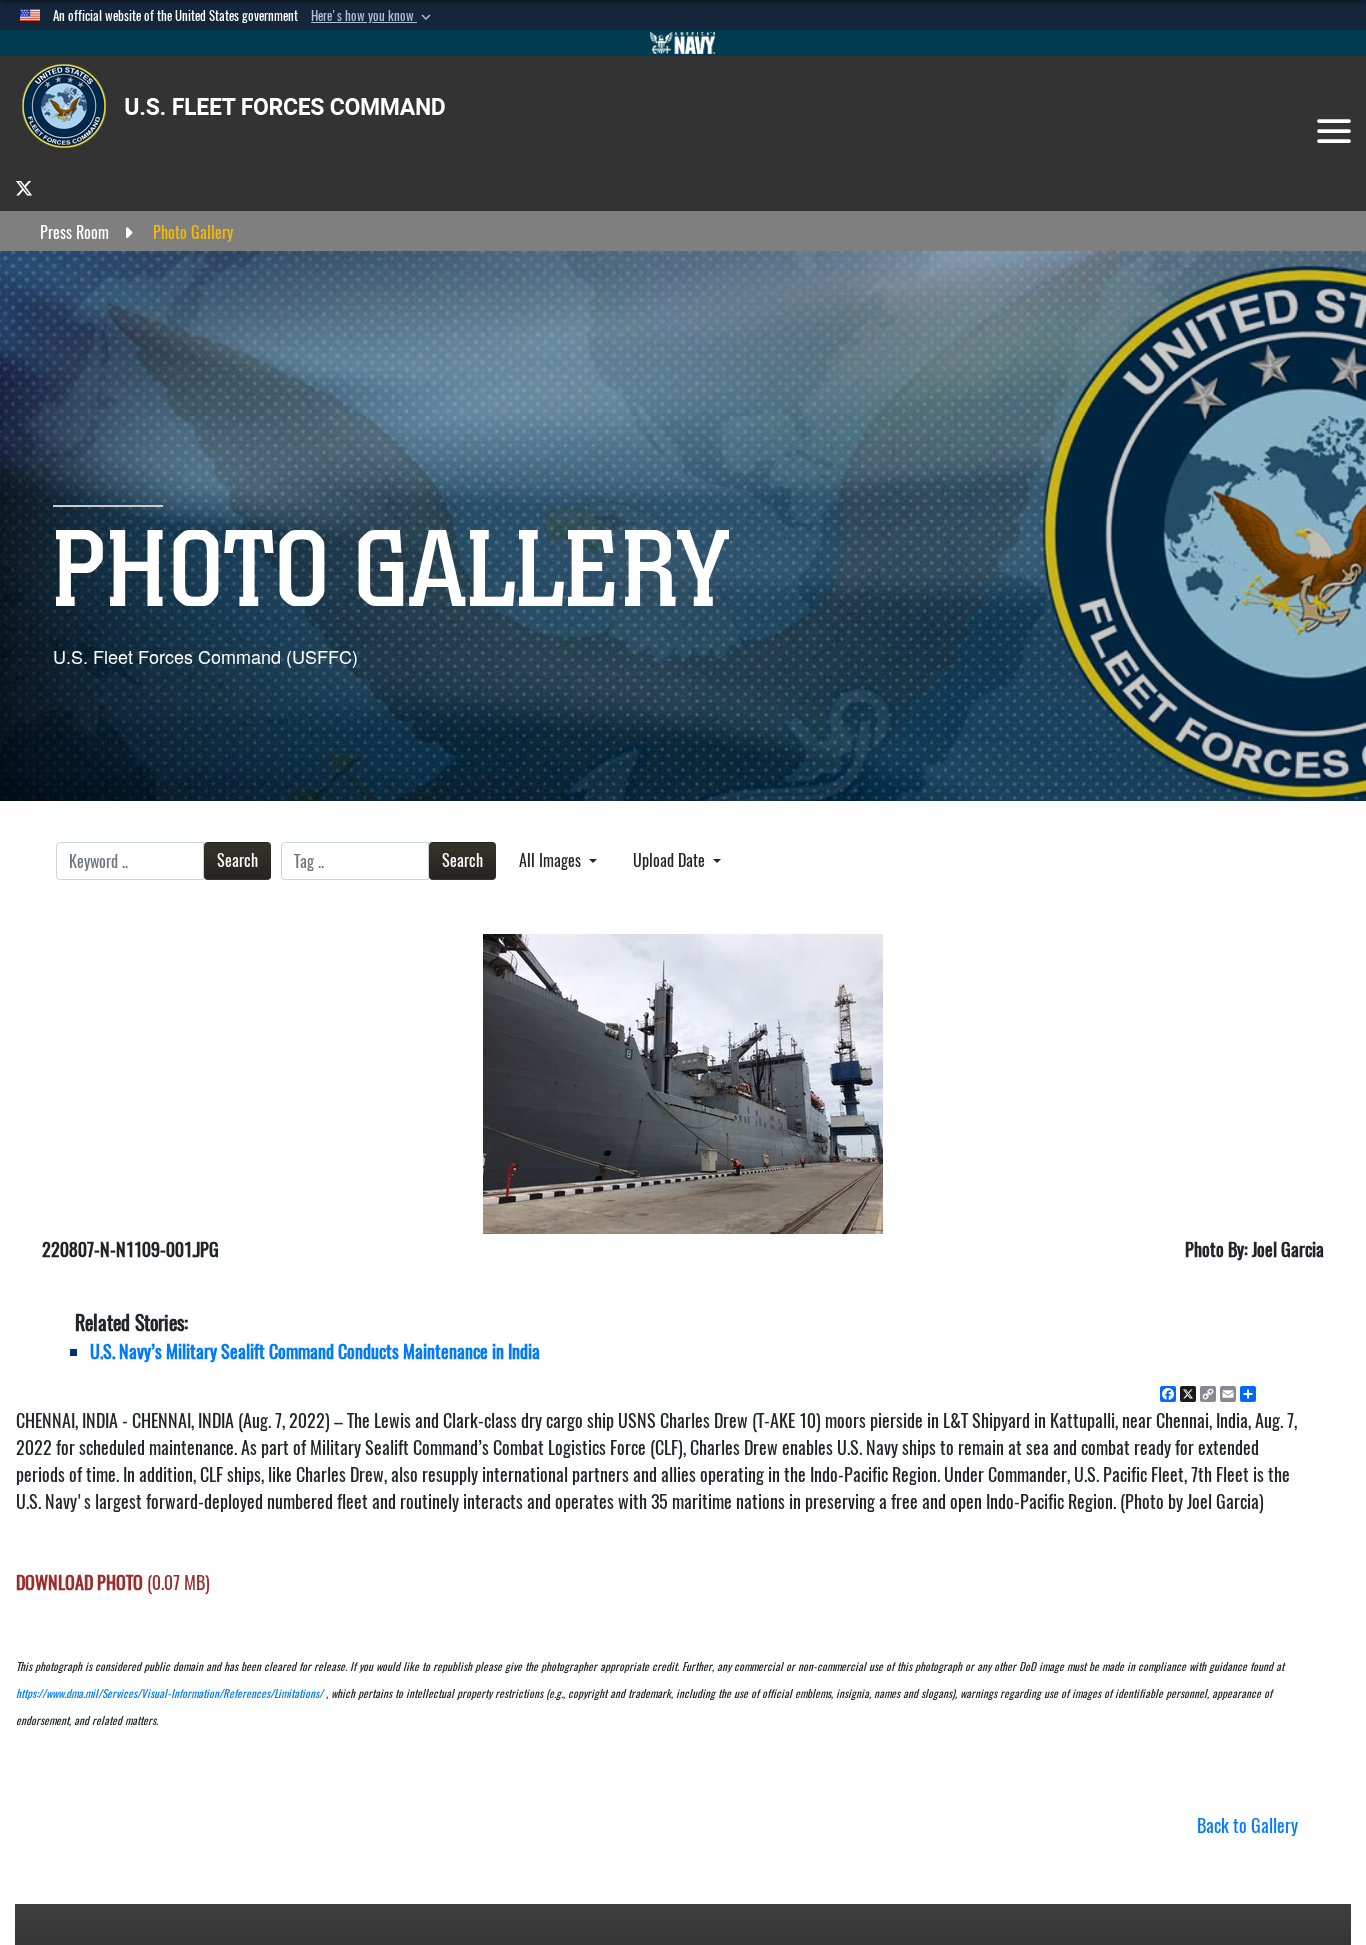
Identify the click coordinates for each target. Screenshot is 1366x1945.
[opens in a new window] (24, 187)
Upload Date (671, 860)
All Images (552, 860)
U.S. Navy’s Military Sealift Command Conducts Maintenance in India (315, 1351)
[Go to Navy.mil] (683, 43)
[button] (373, 16)
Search (237, 860)
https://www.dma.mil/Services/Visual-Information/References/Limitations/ (169, 1693)
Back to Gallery (1247, 1825)
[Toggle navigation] (1334, 131)
